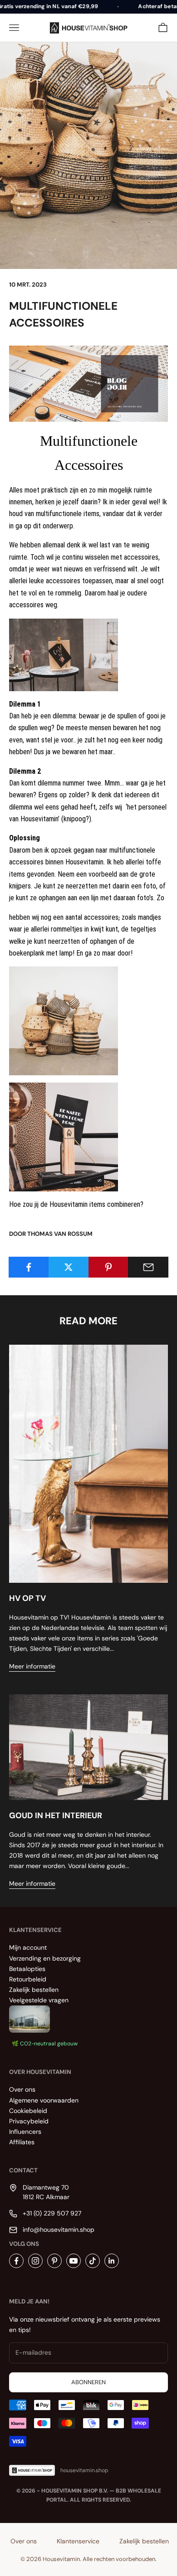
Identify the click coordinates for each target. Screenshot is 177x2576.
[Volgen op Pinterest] (54, 2261)
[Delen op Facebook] (29, 1267)
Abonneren (88, 2382)
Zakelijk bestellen (34, 1990)
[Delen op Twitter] (69, 1267)
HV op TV (27, 1598)
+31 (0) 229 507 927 (52, 2213)
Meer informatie (32, 1666)
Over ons (22, 2089)
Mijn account (28, 1947)
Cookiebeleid (28, 2111)
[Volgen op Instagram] (35, 2261)
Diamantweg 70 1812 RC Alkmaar (46, 2192)
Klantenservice (78, 2541)
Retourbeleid (28, 1979)
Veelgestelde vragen (39, 2000)
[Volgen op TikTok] (93, 2261)
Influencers (25, 2132)
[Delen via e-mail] (148, 1267)
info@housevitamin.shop (59, 2230)
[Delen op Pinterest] (109, 1267)
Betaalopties (27, 1969)
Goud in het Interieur (56, 1815)
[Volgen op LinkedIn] (112, 2261)
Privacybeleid (29, 2121)
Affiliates (22, 2142)
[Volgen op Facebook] (16, 2261)
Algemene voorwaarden (44, 2100)
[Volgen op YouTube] (74, 2261)
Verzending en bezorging (45, 1958)
